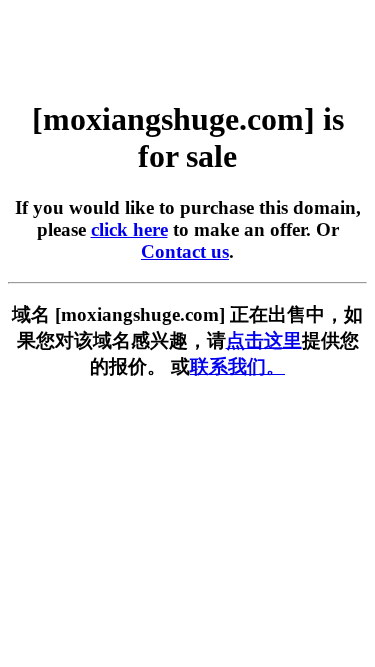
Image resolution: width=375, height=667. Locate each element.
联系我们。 (237, 366)
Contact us (185, 251)
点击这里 (264, 340)
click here (129, 229)
